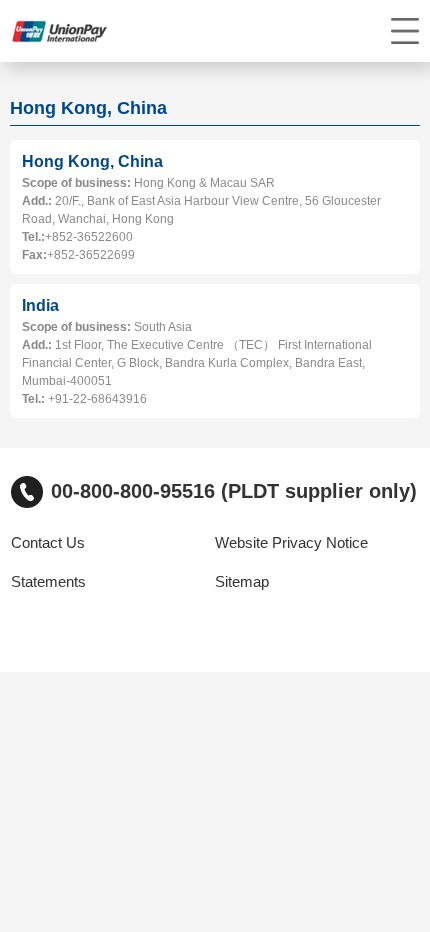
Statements (48, 582)
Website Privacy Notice (291, 543)
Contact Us (48, 543)
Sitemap (242, 582)
